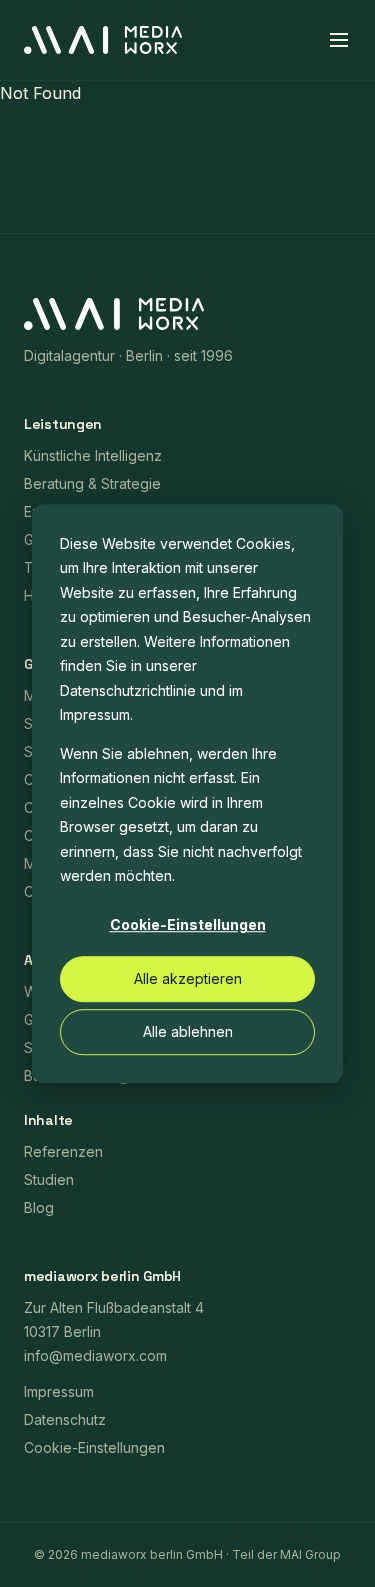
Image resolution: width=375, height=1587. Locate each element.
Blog (39, 1207)
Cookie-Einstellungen (188, 925)
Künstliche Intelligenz (93, 455)
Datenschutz (65, 1419)
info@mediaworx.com (95, 1355)
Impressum (95, 714)
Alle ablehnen (188, 1031)
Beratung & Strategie (92, 483)
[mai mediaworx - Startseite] (103, 40)
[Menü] (339, 40)
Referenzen (63, 1151)
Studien (49, 1179)
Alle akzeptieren (188, 978)
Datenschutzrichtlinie (128, 690)
